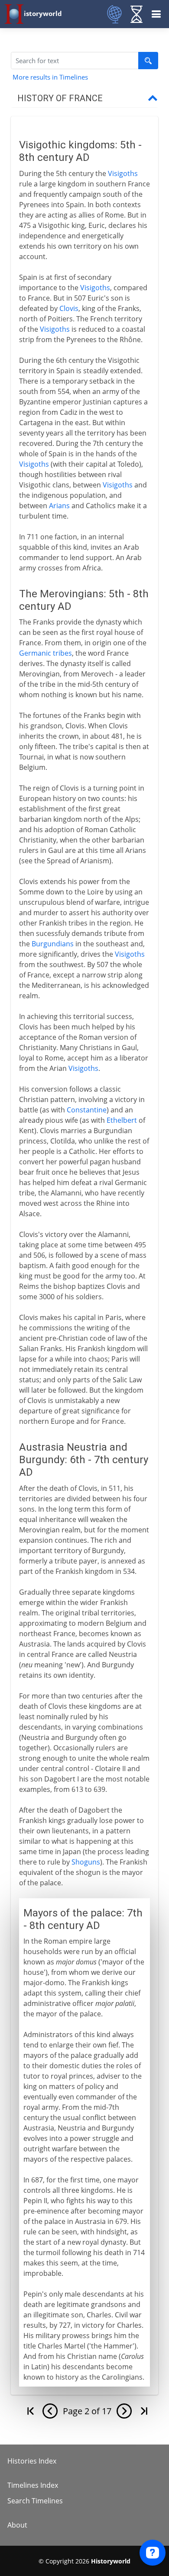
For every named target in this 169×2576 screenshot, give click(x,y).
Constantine (87, 1110)
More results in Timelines (50, 77)
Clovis (69, 308)
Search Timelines (35, 2501)
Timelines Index (33, 2485)
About (17, 2525)
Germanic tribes (45, 653)
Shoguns (86, 1862)
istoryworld (43, 13)
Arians (59, 506)
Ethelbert (122, 1120)
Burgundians (53, 944)
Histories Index (32, 2461)
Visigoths (123, 173)
